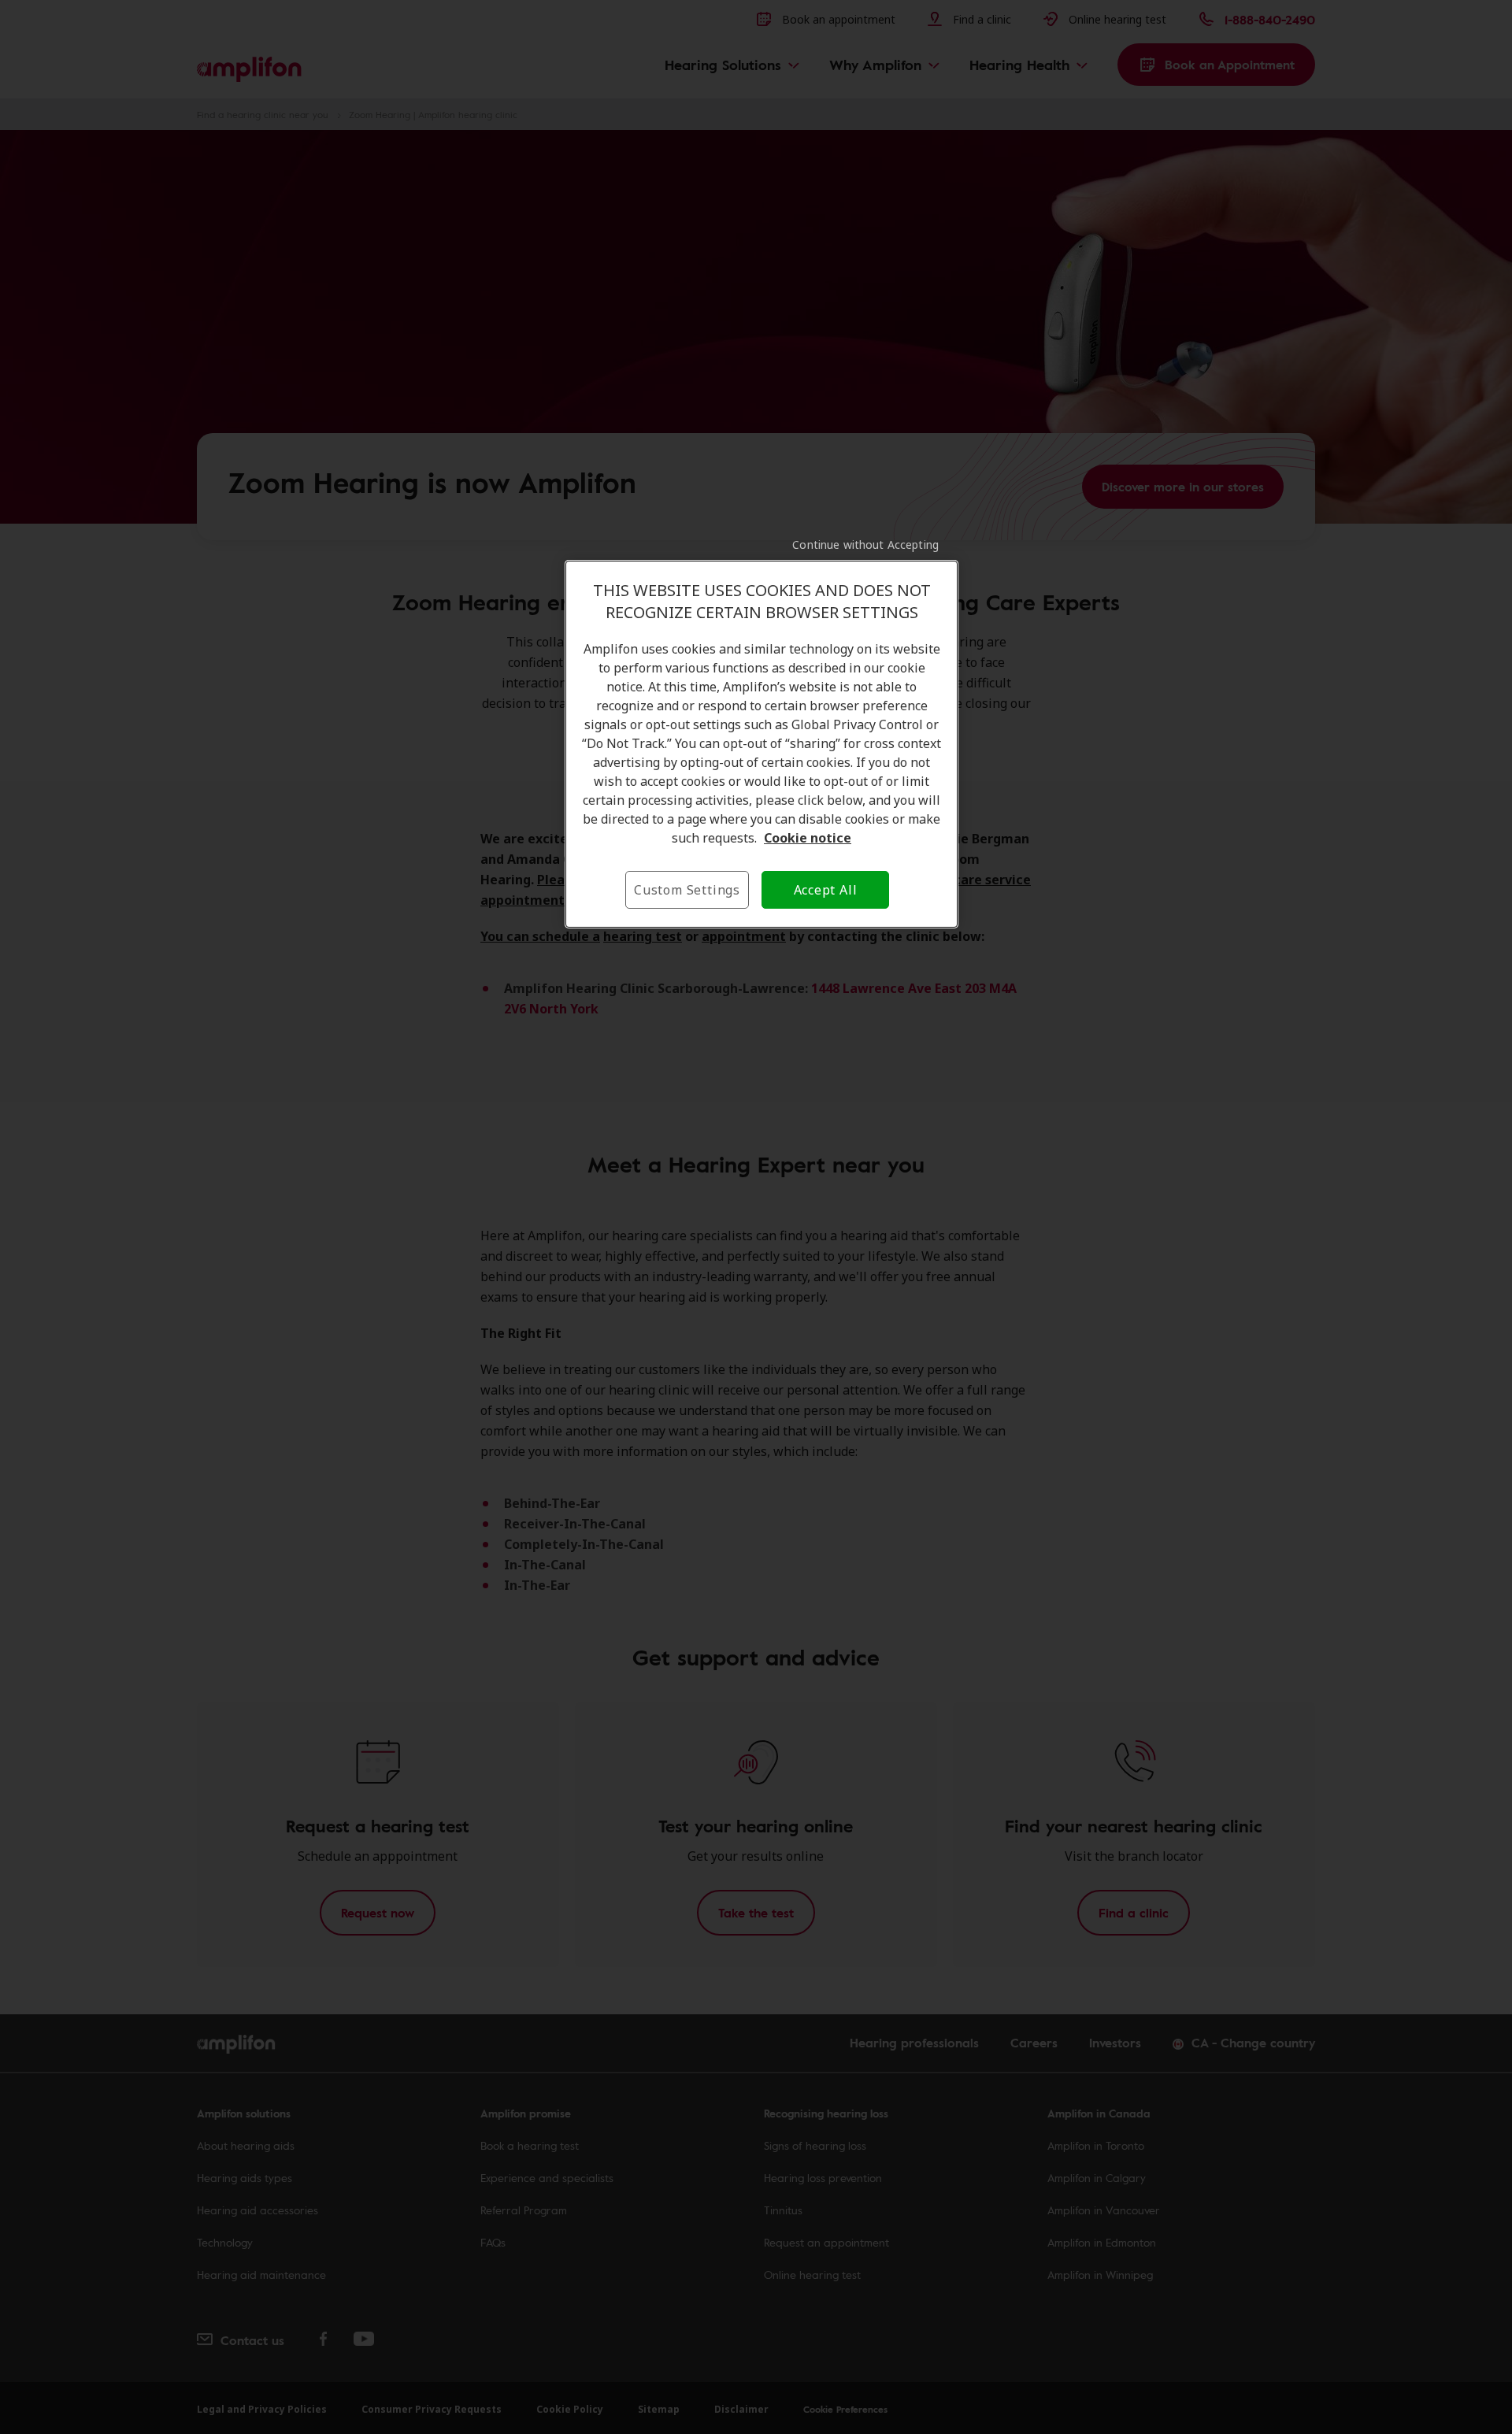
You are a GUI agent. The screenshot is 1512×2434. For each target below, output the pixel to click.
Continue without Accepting (865, 545)
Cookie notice (808, 838)
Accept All (826, 890)
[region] (762, 744)
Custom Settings (687, 890)
